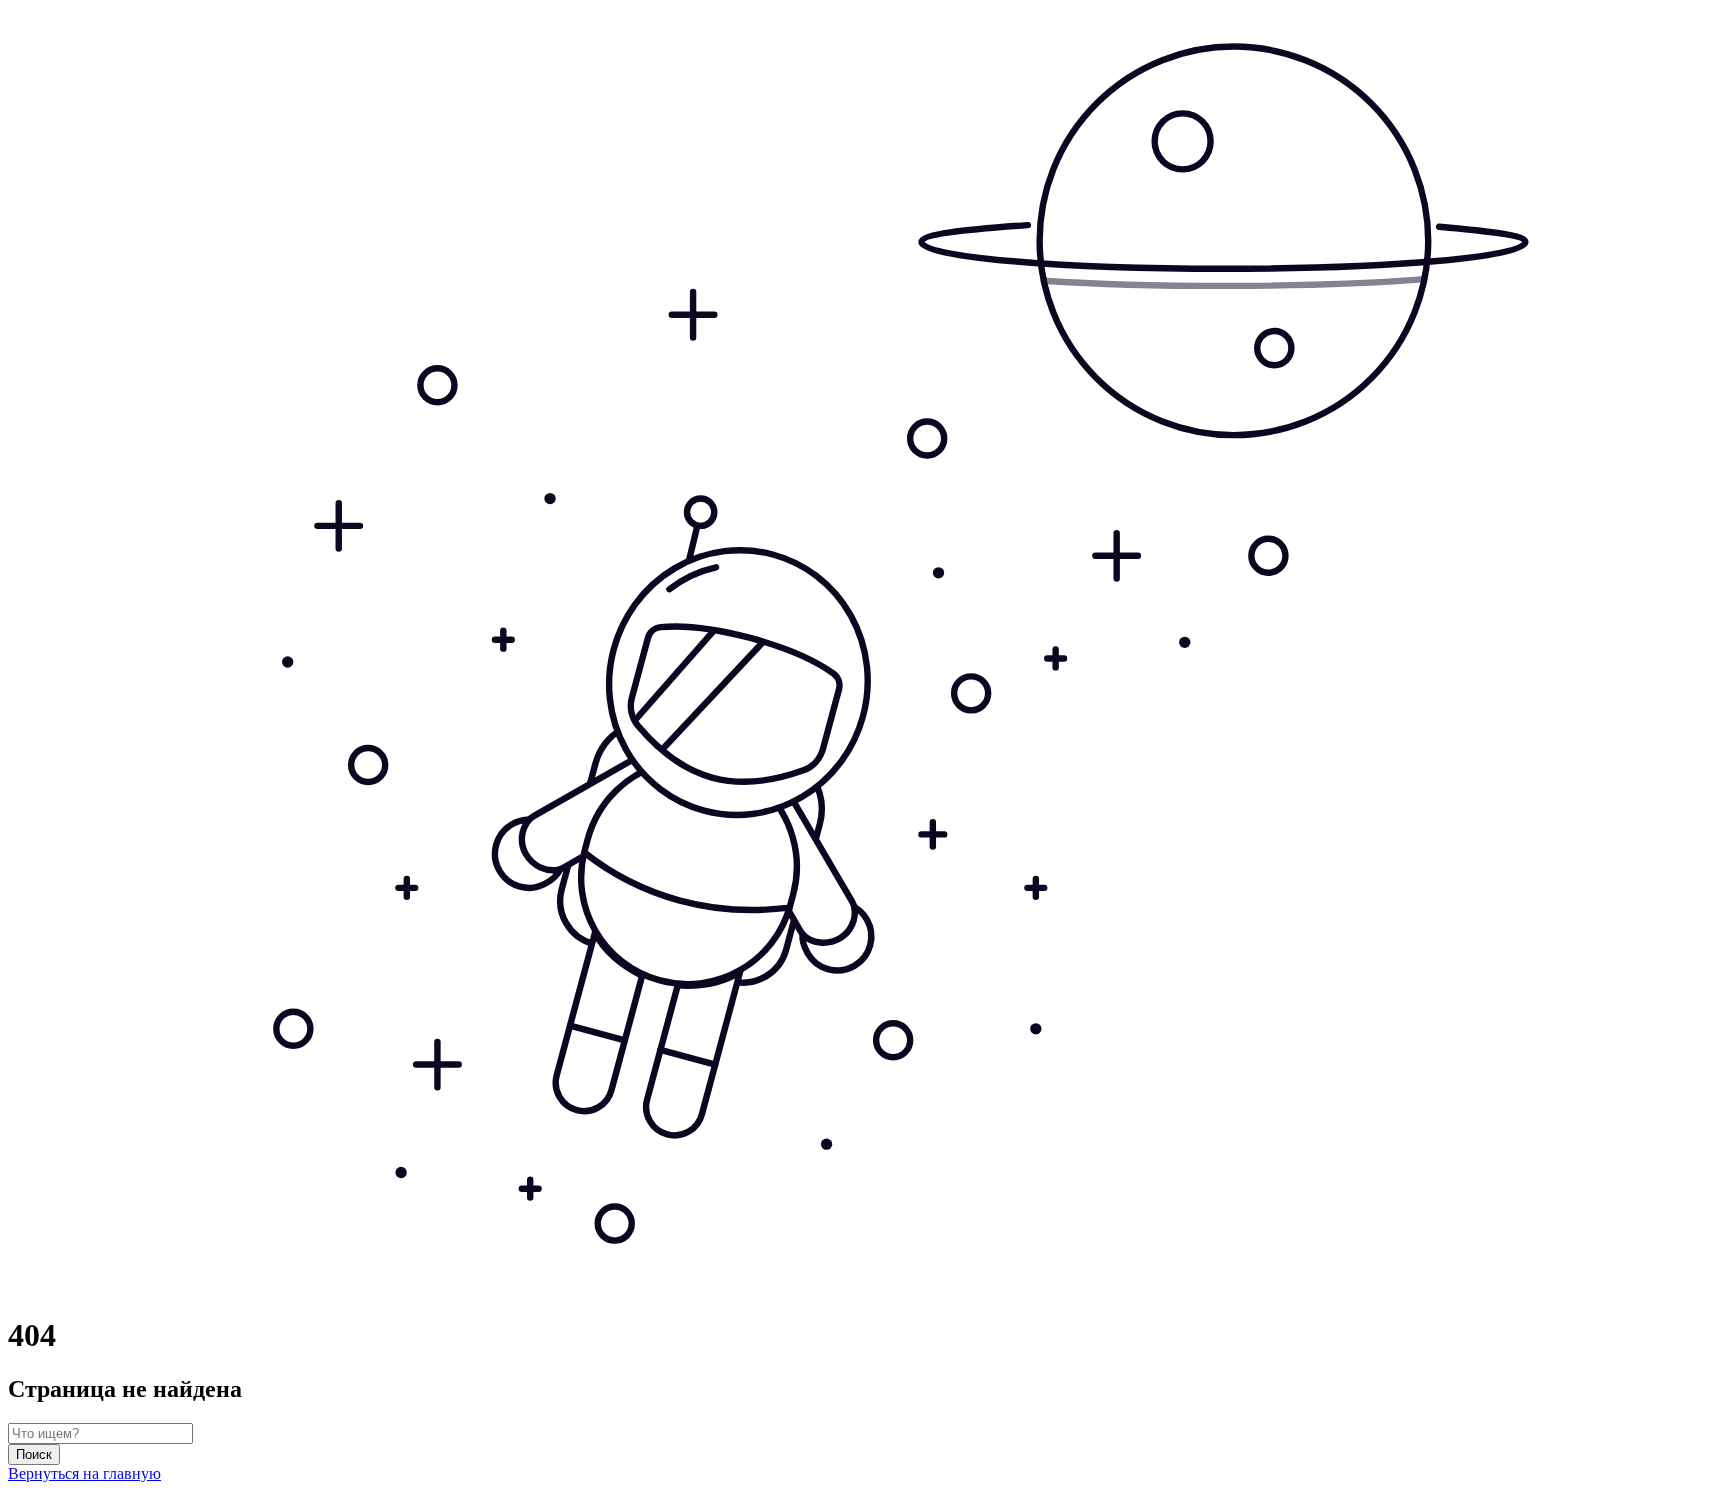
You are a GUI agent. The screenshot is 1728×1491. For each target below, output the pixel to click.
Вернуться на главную (84, 1473)
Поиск (34, 1454)
